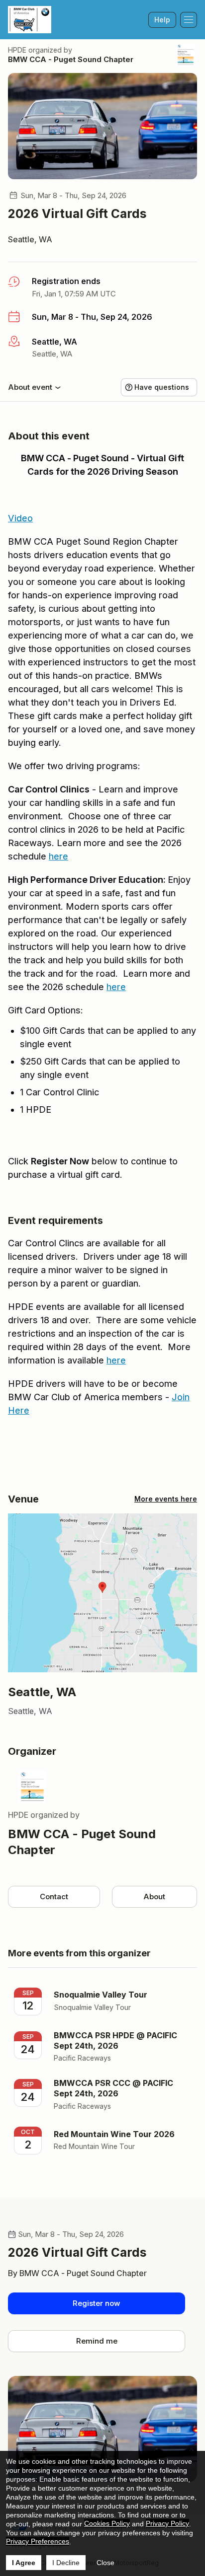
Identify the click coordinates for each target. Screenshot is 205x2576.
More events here (166, 1499)
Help (162, 20)
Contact (54, 1896)
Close (105, 2563)
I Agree (24, 2563)
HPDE (17, 50)
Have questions (162, 387)
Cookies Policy (107, 2523)
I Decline (66, 2563)
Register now (97, 2303)
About (154, 1896)
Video (20, 518)
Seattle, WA (30, 239)
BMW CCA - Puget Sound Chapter (71, 59)
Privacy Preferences (38, 2541)
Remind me (97, 2341)
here (58, 856)
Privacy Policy (167, 2523)
